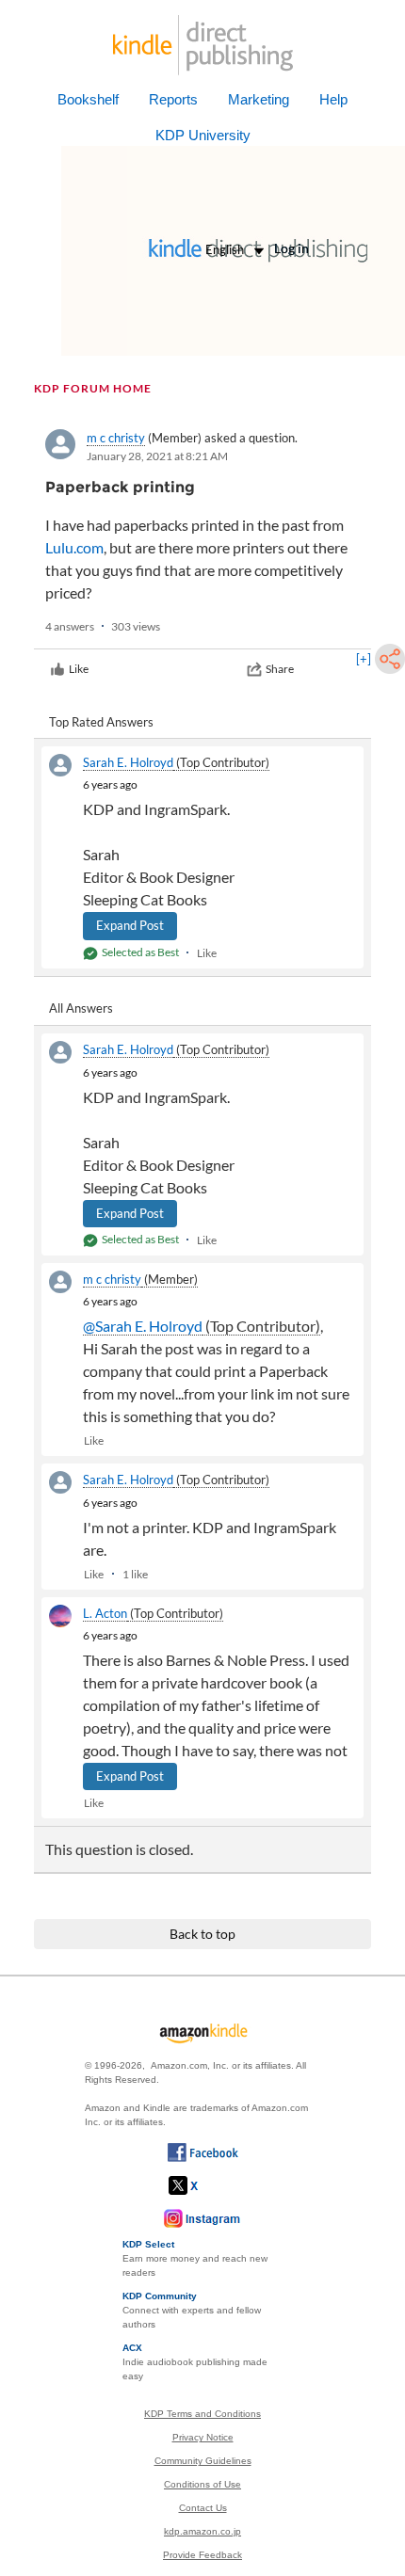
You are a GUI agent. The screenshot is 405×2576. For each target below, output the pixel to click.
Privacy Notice (203, 2437)
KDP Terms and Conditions (202, 2414)
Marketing (259, 99)
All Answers (81, 1008)
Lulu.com (74, 547)
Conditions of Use (202, 2484)
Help (333, 99)
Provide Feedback (202, 2555)
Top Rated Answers (101, 722)
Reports (173, 99)
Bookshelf (88, 99)
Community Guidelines (203, 2461)
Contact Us (203, 2508)
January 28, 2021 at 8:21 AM (157, 456)
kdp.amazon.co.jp (202, 2531)
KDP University (203, 135)
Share (280, 669)
